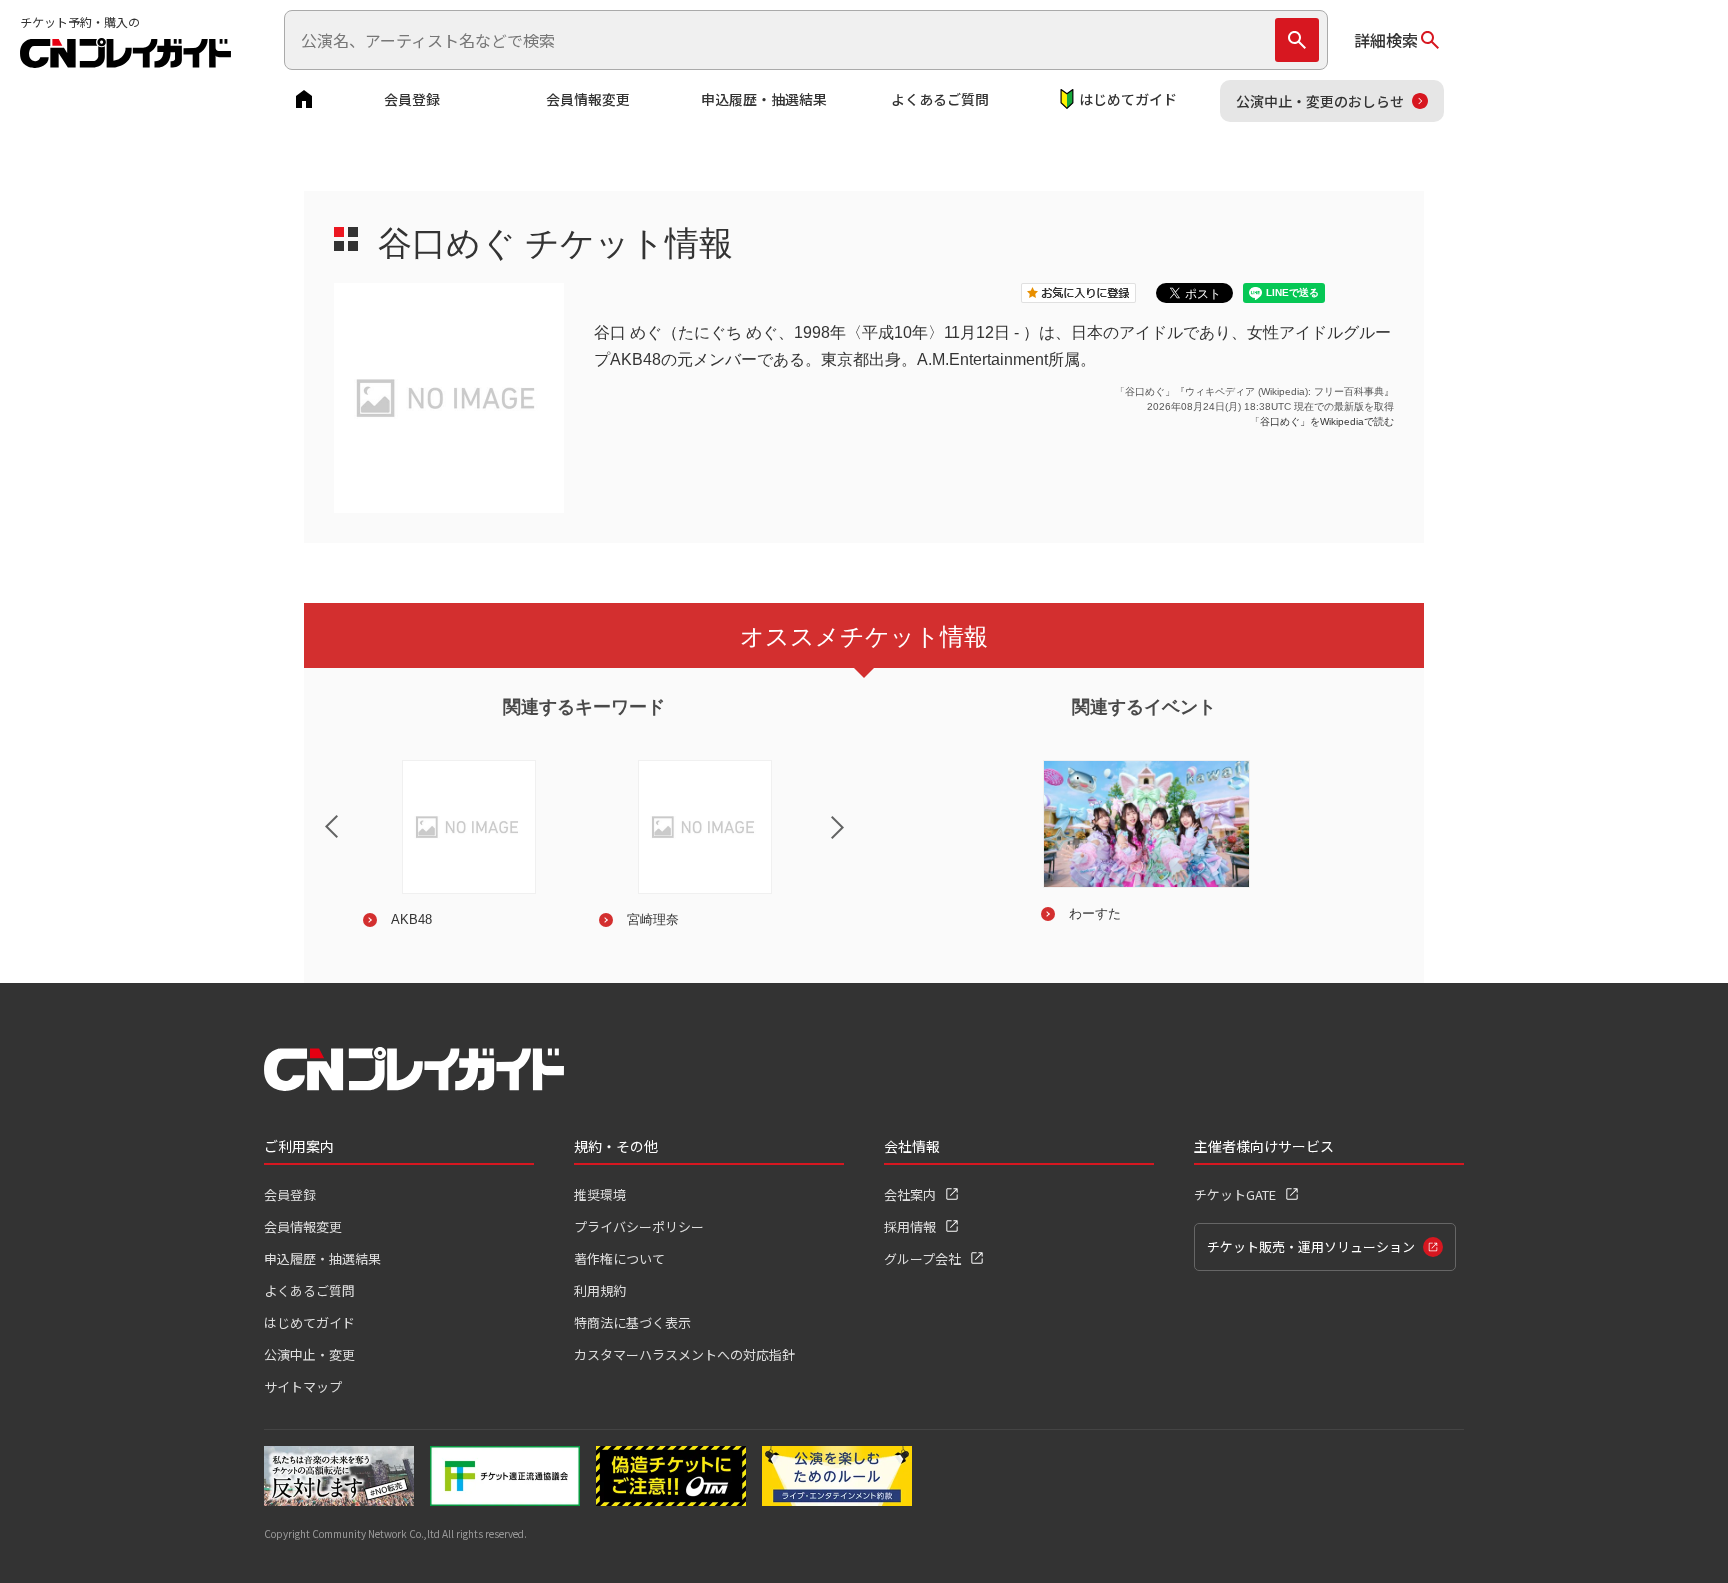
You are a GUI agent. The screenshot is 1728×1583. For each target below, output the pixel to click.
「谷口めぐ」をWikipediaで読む (1322, 421)
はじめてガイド (1128, 99)
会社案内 (910, 1194)
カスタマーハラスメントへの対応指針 (684, 1354)
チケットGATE (1235, 1194)
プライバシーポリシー (639, 1226)
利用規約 (600, 1290)
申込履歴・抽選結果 (764, 99)
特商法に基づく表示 (632, 1322)
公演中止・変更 (309, 1354)
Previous (315, 814)
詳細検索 (1386, 40)
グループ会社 (922, 1258)
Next (854, 840)
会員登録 (412, 99)
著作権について (619, 1258)
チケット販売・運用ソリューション (1311, 1246)
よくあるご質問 (940, 99)
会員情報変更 (588, 99)
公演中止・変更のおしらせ (1320, 101)
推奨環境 (600, 1194)
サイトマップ (303, 1386)
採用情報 (910, 1226)
